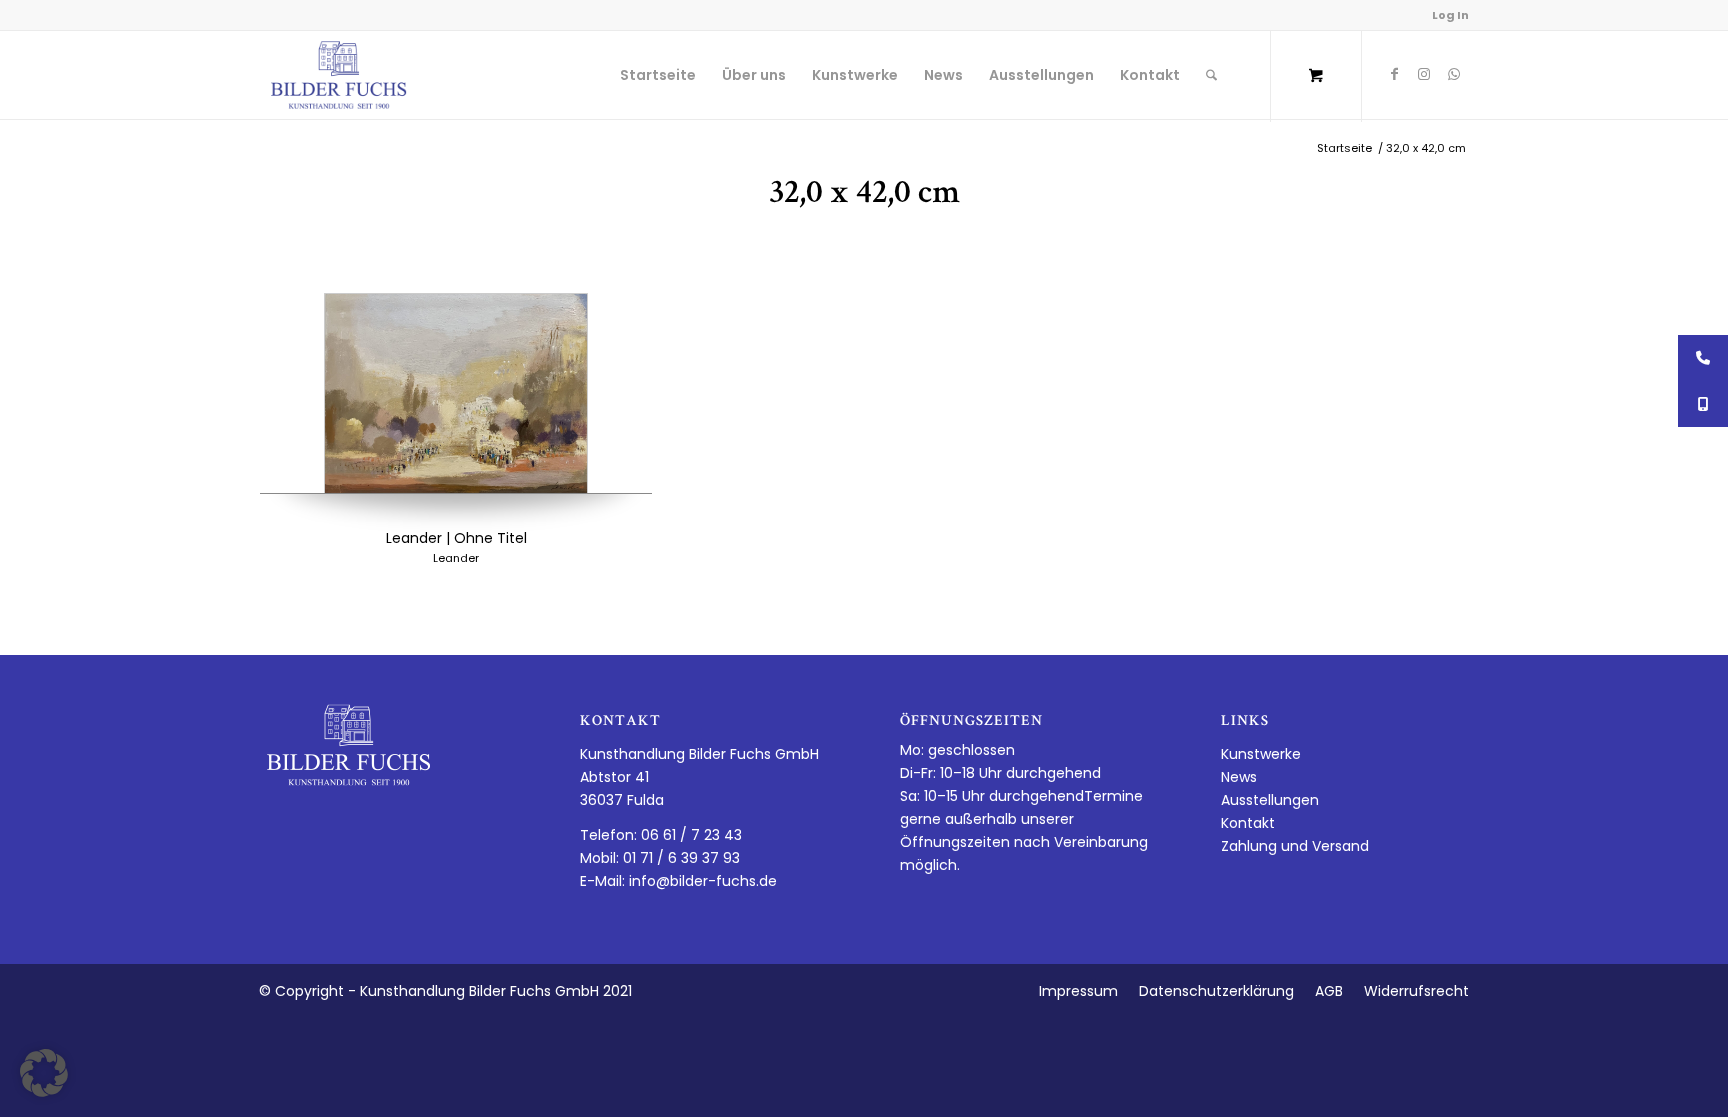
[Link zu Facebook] (1394, 74)
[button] (44, 1073)
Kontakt (1248, 823)
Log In (1450, 15)
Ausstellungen (1270, 800)
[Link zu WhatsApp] (1454, 74)
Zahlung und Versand (1295, 846)
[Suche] (1211, 75)
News (1239, 777)
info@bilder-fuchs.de (703, 881)
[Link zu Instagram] (1424, 74)
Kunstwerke (1261, 754)
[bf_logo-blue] (339, 75)
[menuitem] (658, 75)
